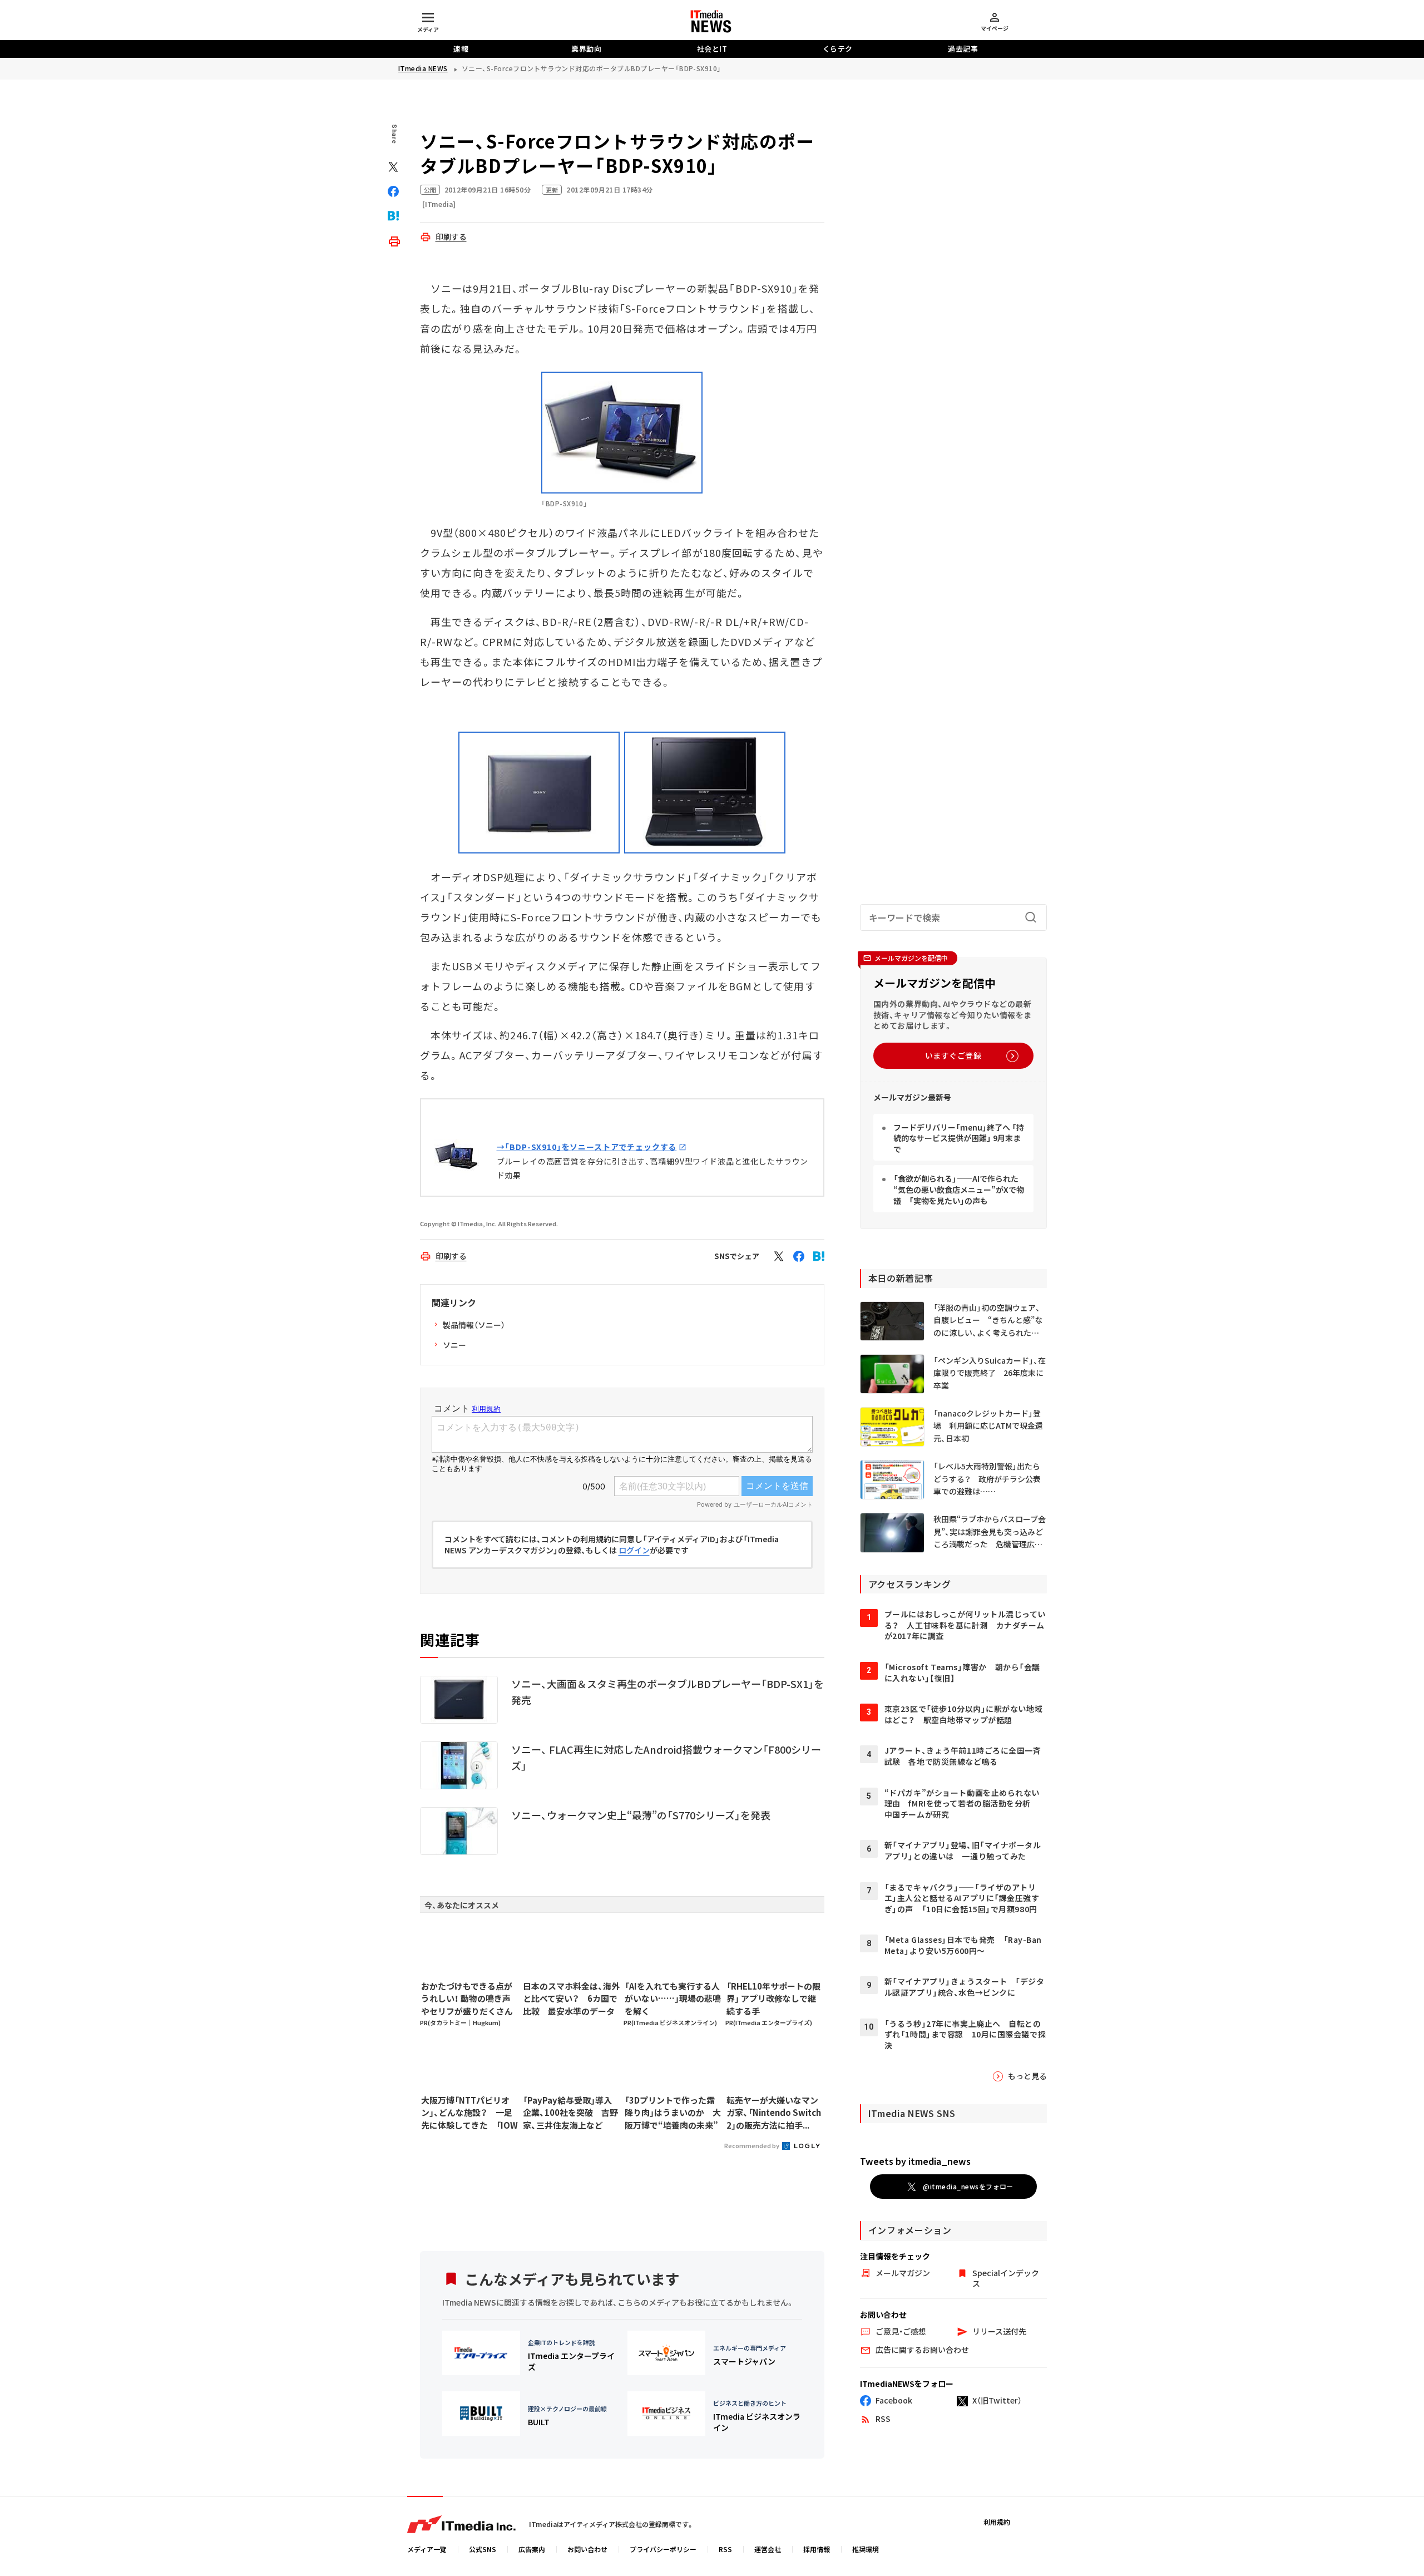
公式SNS (483, 2549)
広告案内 (532, 2549)
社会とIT (712, 49)
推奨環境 (866, 2549)
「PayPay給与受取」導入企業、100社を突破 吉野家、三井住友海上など (570, 2113)
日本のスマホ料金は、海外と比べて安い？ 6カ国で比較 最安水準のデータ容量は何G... (571, 1999)
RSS (725, 2549)
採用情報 (817, 2549)
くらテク (838, 49)
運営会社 (768, 2549)
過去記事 (963, 49)
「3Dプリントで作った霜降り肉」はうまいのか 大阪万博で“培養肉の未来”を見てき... (673, 2113)
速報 (461, 49)
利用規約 (997, 2522)
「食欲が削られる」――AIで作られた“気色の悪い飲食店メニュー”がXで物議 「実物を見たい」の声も (959, 1189)
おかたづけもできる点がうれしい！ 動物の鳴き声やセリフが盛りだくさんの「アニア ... (467, 1999)
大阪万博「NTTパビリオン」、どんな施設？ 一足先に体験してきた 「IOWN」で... (469, 2113)
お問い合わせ (587, 2549)
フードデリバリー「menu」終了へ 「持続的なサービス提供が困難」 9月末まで (959, 1138)
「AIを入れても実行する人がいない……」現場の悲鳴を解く (673, 1998)
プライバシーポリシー (663, 2549)
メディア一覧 (427, 2549)
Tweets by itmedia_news (915, 2161)
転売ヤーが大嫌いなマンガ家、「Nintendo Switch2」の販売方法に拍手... (774, 2113)
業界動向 (586, 49)
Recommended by (752, 2145)
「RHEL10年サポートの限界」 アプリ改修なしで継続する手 (773, 1998)
